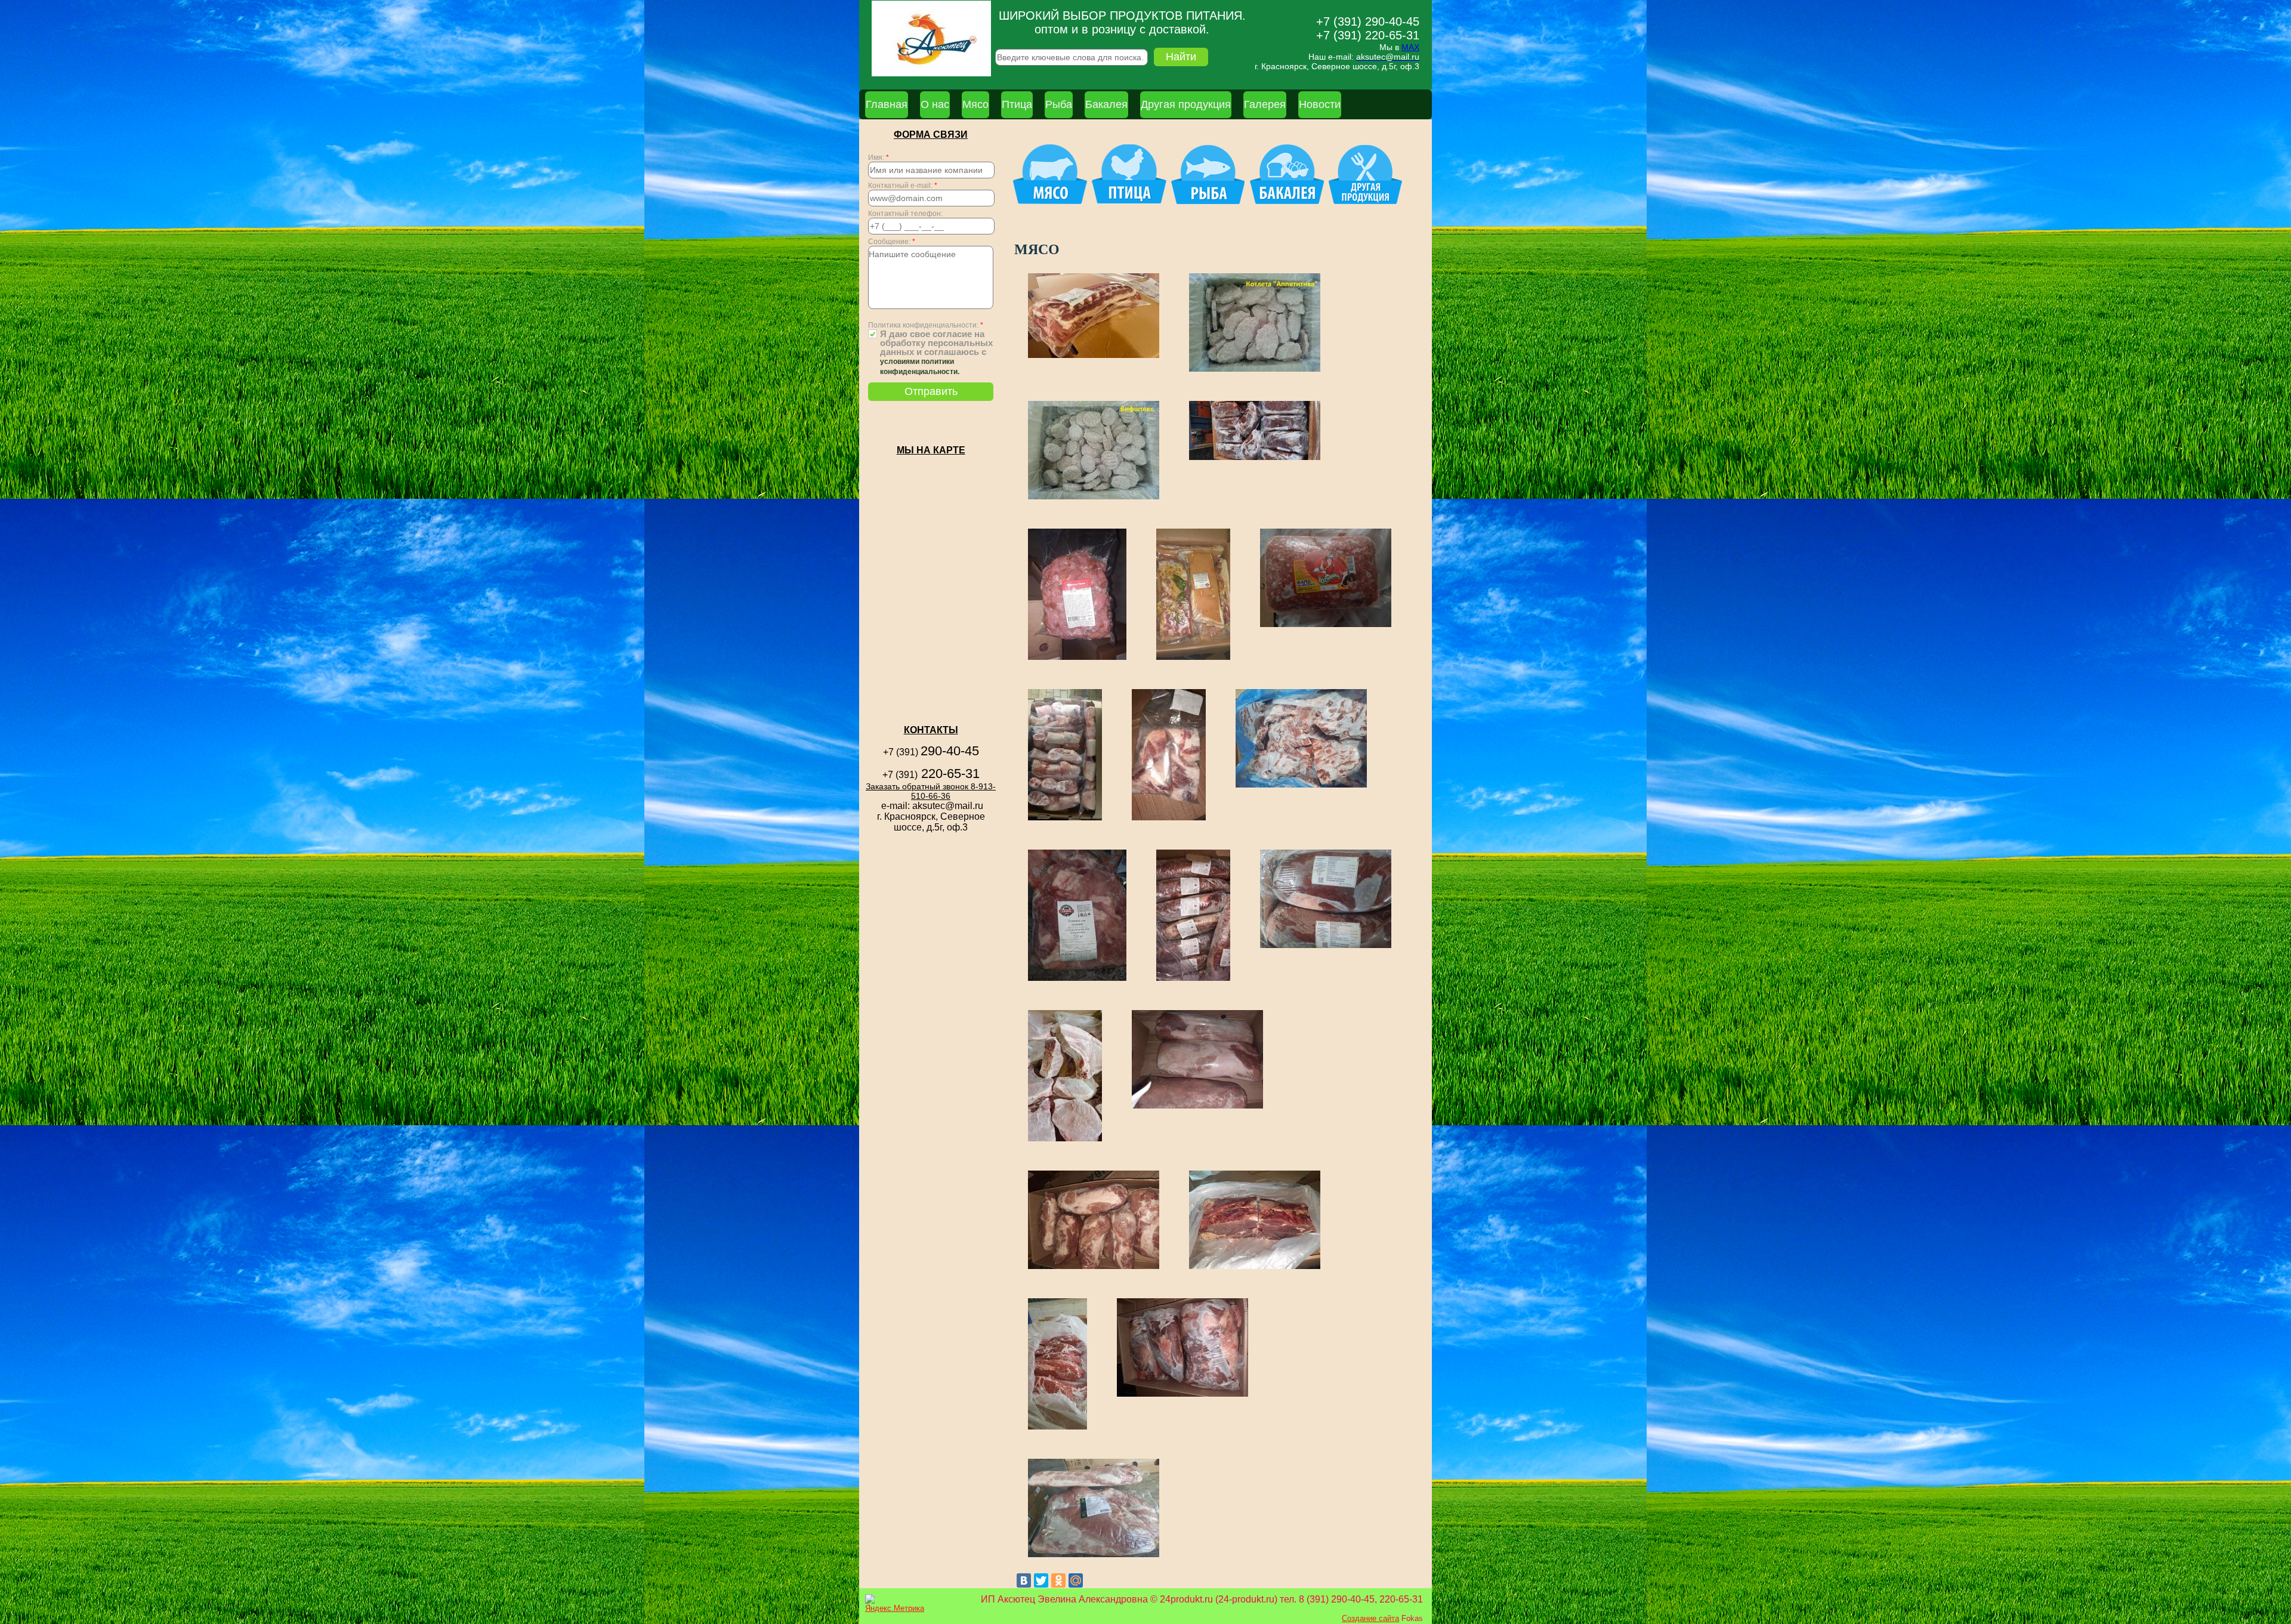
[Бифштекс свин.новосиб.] (1094, 498)
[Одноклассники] (1058, 1580)
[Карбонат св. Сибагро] (1197, 1108)
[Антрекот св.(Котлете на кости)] (1065, 1140)
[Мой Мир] (1076, 1580)
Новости (1320, 104)
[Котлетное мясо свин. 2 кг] (1077, 980)
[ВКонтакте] (1024, 1580)
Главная (887, 104)
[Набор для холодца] (1065, 819)
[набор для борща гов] (1169, 819)
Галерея (1265, 104)
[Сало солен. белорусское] (1193, 659)
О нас (935, 104)
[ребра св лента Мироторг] (1301, 787)
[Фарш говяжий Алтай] (1255, 459)
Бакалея (1106, 104)
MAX (1410, 47)
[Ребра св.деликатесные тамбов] (1094, 357)
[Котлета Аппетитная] (1255, 371)
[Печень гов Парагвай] (1326, 947)
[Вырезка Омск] (1193, 980)
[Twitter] (1041, 1580)
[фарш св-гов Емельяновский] (1326, 626)
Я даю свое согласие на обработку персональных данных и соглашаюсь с (936, 353)
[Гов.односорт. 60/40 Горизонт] (1255, 1268)
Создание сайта (1370, 1618)
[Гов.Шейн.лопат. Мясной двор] (1182, 1396)
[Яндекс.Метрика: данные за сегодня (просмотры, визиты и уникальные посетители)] (895, 1603)
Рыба (1059, 104)
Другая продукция (1186, 104)
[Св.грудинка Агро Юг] (1094, 1556)
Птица (1017, 104)
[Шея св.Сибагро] (1094, 1268)
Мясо (975, 104)
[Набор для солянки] (1077, 659)
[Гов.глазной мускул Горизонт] (1057, 1429)
